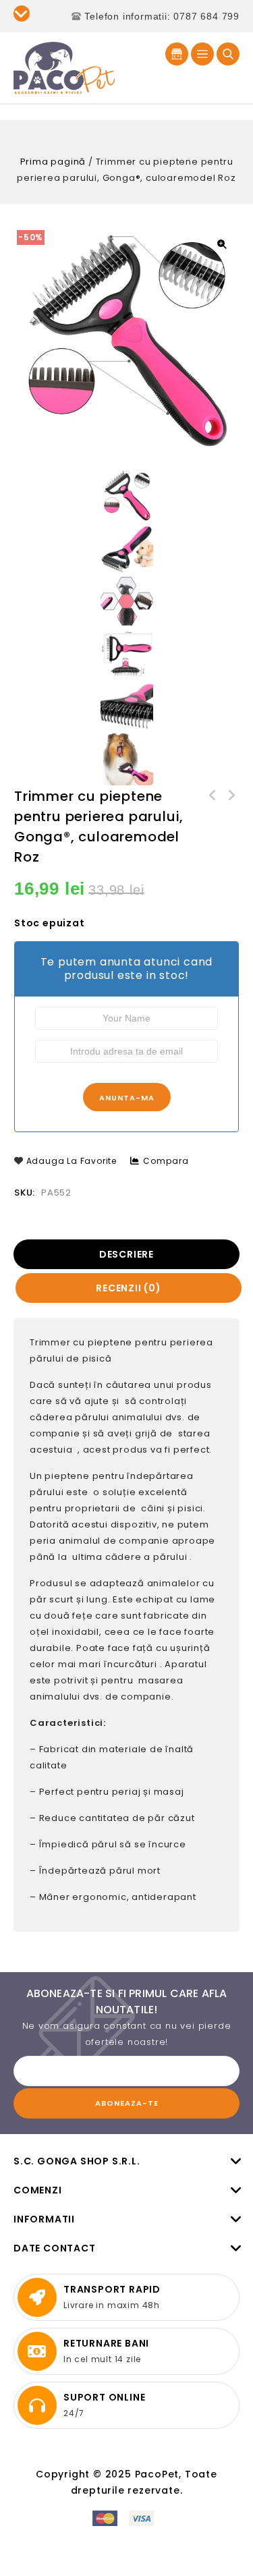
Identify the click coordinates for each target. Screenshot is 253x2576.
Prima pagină (53, 162)
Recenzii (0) (129, 1288)
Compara (166, 1161)
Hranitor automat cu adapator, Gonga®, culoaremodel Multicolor (213, 796)
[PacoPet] (64, 67)
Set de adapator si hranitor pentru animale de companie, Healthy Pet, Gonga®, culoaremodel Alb (231, 796)
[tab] (128, 1254)
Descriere (126, 1254)
